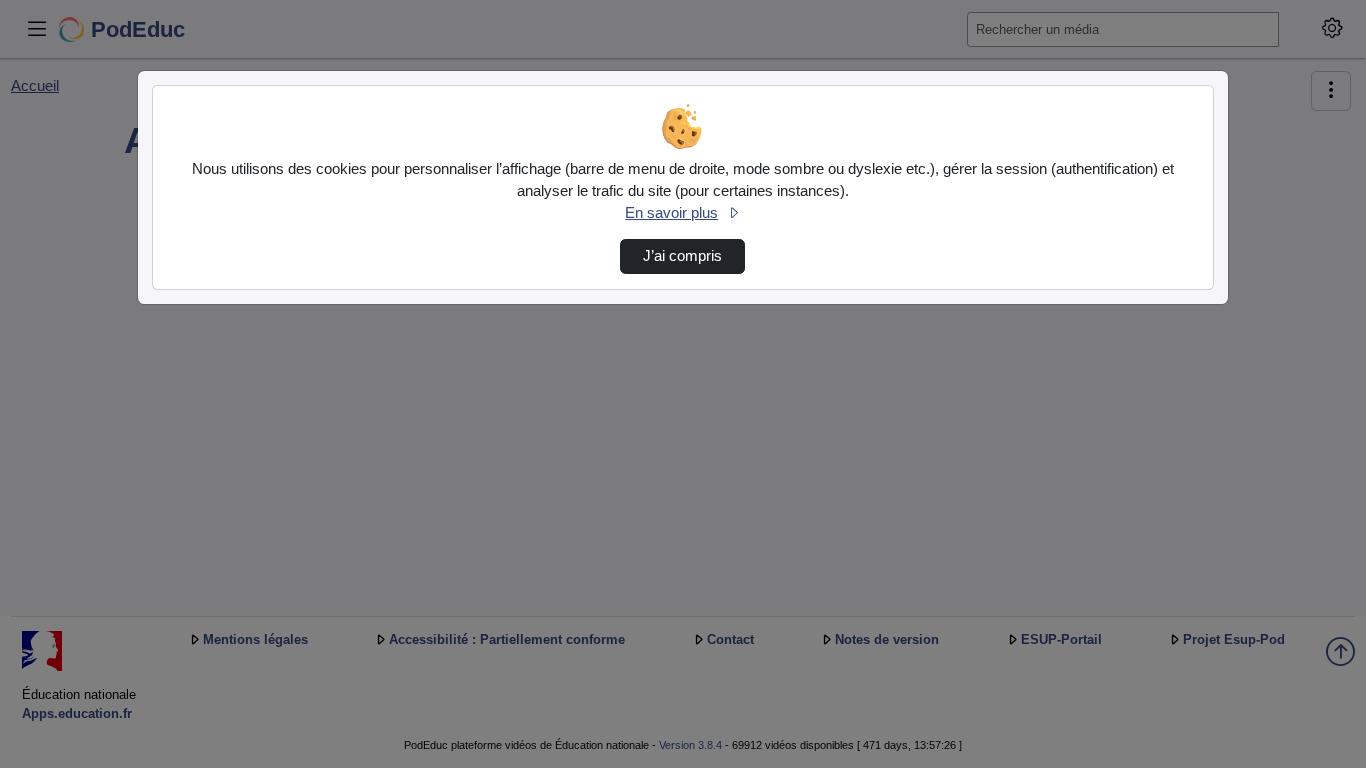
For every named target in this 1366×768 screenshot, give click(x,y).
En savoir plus (671, 213)
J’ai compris (682, 256)
